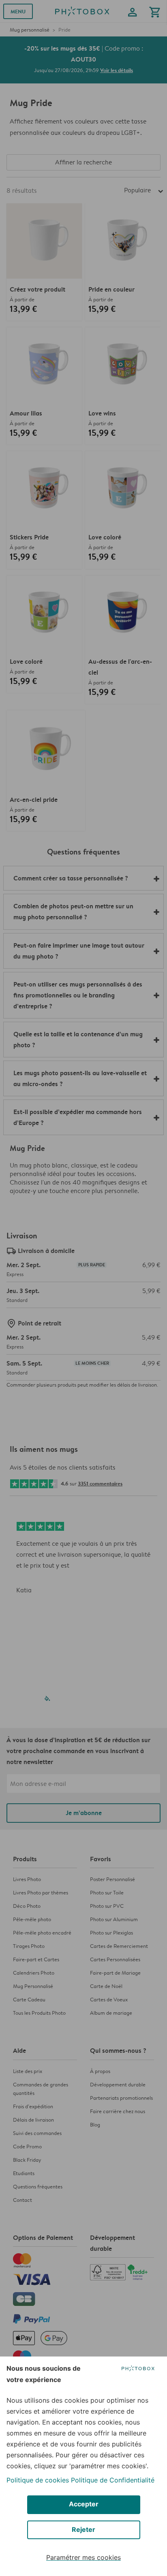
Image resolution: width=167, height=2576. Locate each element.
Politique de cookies (38, 2480)
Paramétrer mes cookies (83, 2557)
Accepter (84, 2504)
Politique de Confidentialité (113, 2480)
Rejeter (83, 2529)
